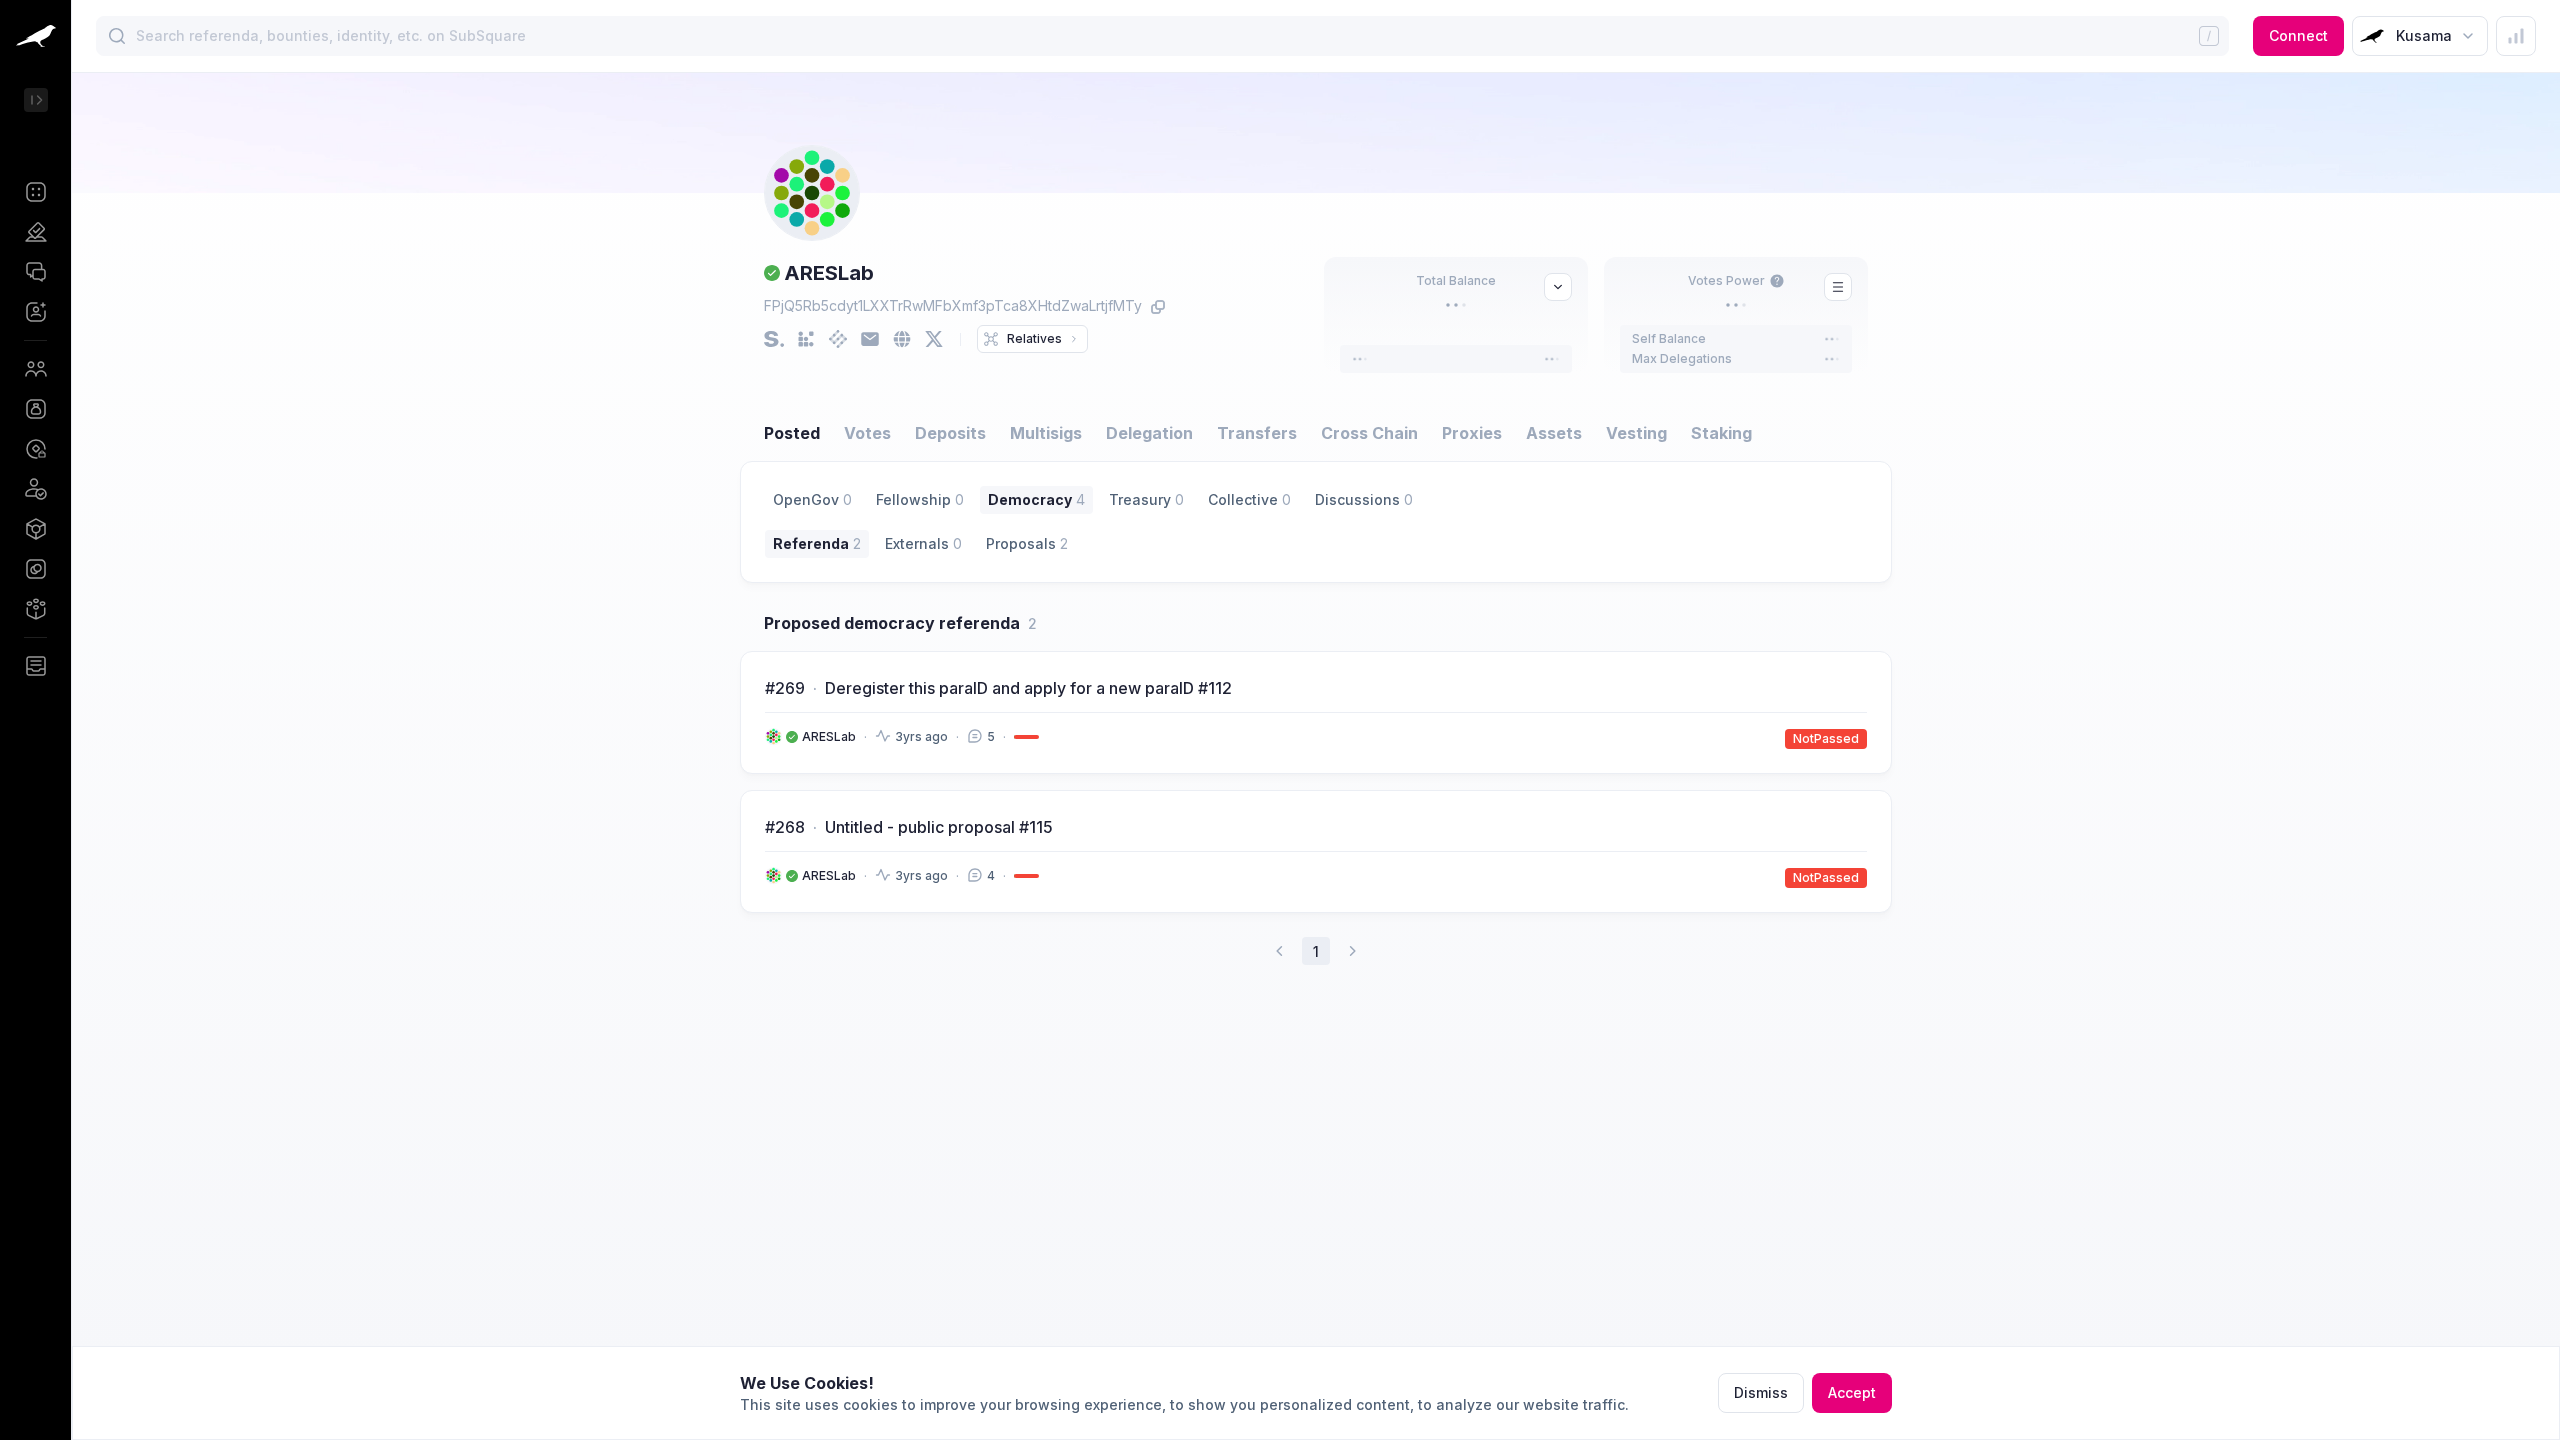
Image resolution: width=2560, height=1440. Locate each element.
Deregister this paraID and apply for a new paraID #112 (1028, 688)
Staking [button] (1721, 433)
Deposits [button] (950, 433)
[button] (35, 192)
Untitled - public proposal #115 (939, 827)
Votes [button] (867, 433)
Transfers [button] (1257, 433)
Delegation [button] (1149, 433)
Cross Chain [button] (1369, 433)
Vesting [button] (1636, 433)
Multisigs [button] (1046, 433)
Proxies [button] (1472, 433)
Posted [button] (792, 433)
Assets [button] (1554, 433)
